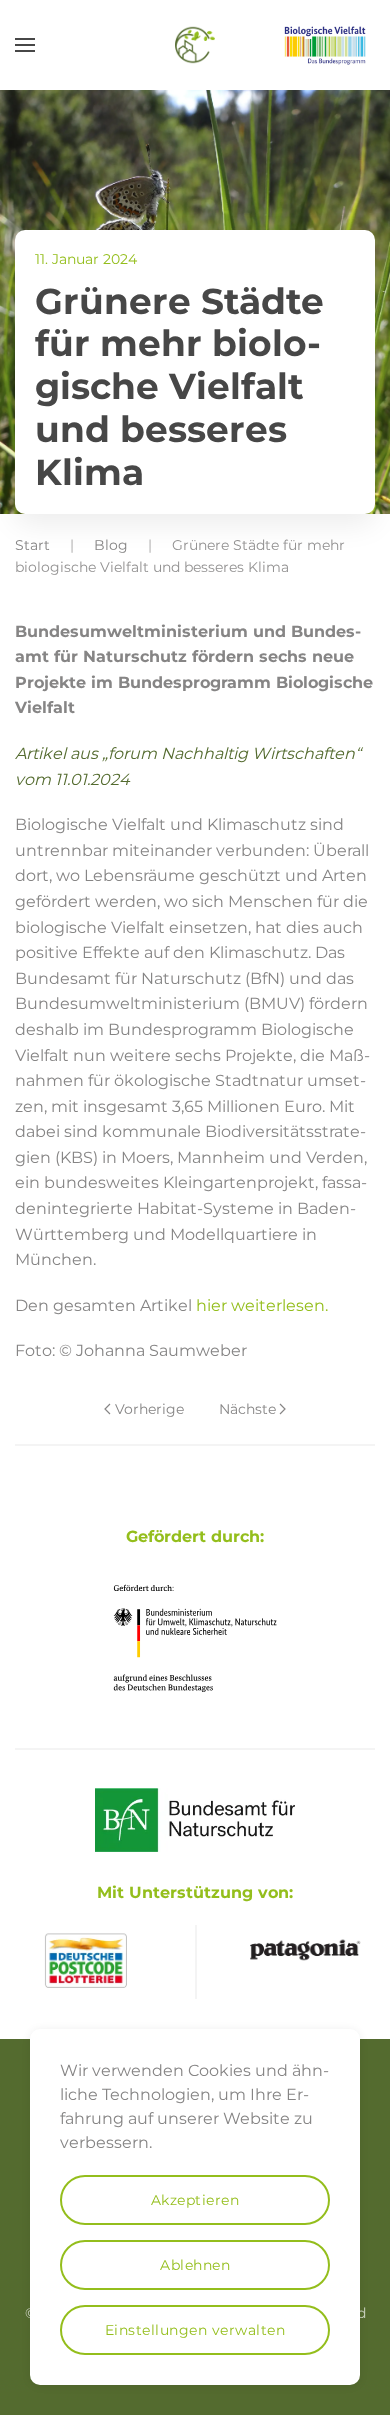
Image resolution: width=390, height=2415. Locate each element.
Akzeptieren (195, 2200)
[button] (25, 45)
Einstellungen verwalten (195, 2330)
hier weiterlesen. (262, 1305)
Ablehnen (195, 2265)
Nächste (247, 1409)
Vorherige (149, 1409)
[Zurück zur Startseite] (195, 45)
